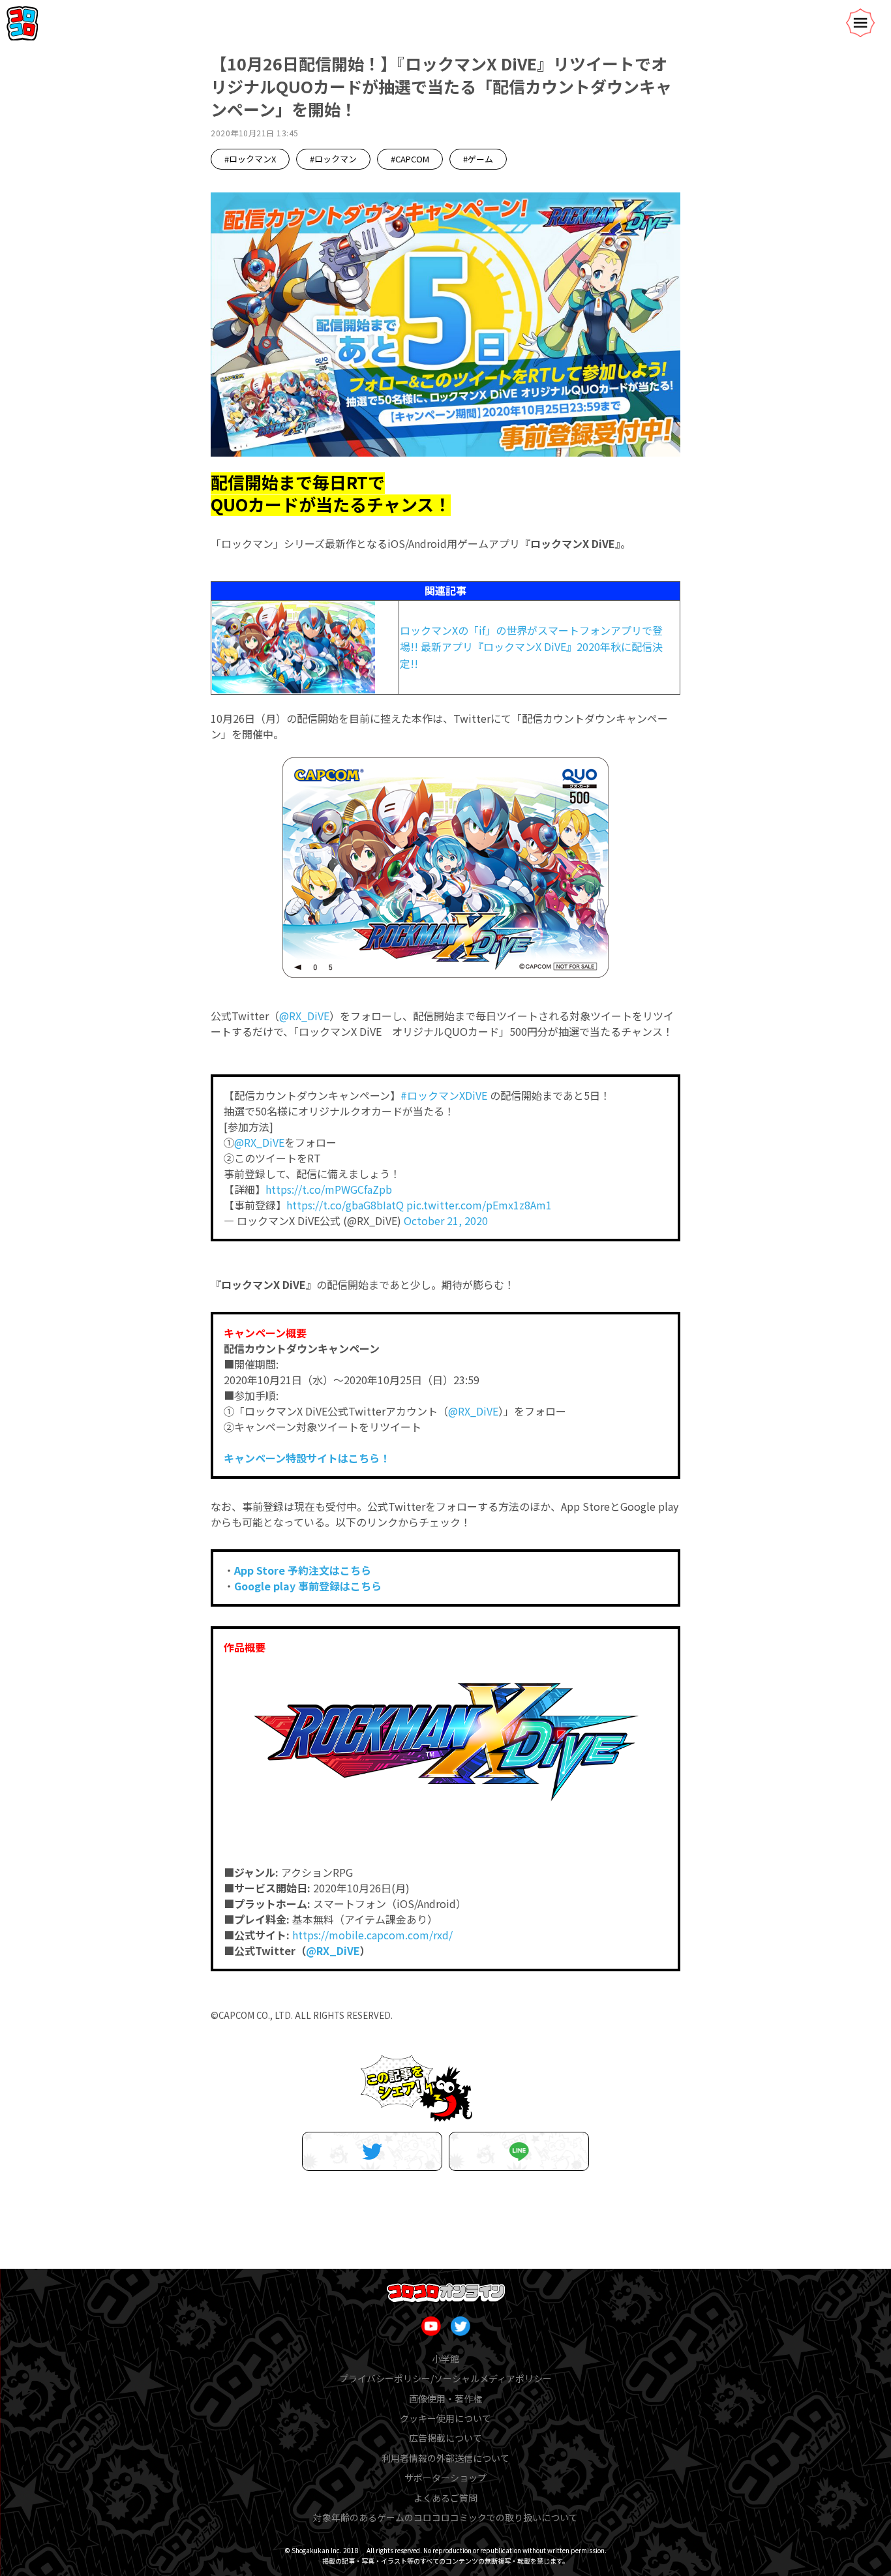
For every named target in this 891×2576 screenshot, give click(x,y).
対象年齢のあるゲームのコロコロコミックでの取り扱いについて (445, 2517)
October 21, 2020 (446, 1220)
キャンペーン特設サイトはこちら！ (307, 1458)
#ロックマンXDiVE (444, 1095)
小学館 (445, 2359)
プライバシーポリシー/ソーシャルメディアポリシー (445, 2378)
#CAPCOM (410, 159)
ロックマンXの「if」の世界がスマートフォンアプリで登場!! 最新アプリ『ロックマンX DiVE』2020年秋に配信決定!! (531, 647)
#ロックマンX (250, 159)
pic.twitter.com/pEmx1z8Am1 (479, 1205)
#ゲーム (478, 159)
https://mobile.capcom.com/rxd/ (372, 1935)
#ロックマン (333, 159)
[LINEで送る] (519, 2151)
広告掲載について (445, 2438)
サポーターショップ (445, 2478)
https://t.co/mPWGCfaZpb (329, 1189)
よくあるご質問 (445, 2498)
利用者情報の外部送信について (445, 2458)
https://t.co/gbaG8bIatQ (345, 1205)
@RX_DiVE (304, 1016)
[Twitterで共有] (372, 2151)
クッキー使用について (445, 2418)
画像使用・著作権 (445, 2399)
